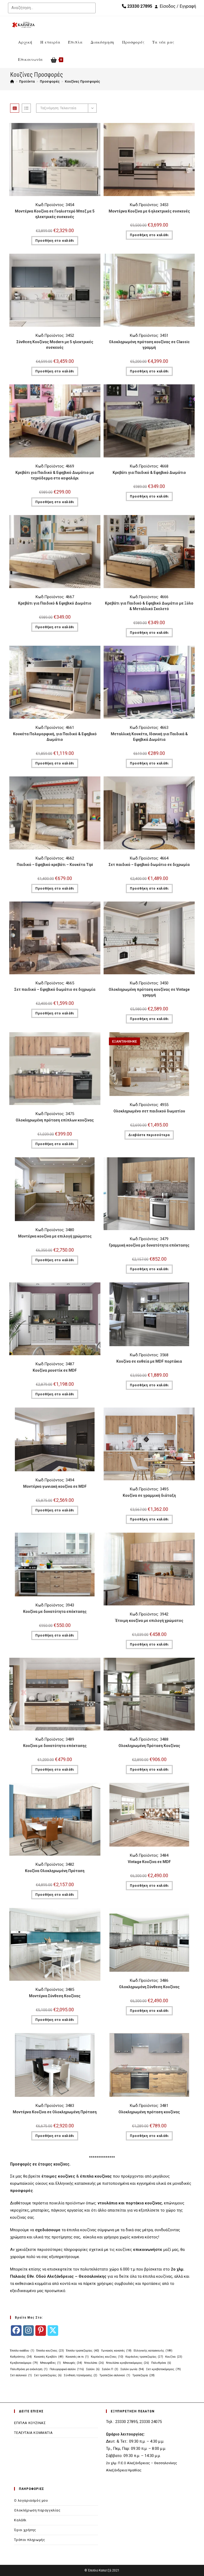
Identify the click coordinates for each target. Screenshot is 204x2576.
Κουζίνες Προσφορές (82, 81)
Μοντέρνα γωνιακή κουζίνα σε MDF (55, 1486)
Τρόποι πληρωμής (29, 2540)
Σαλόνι (93, 2369)
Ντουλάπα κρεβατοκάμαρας (127, 2363)
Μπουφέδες (50, 2363)
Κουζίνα (174, 2357)
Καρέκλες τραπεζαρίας (144, 2357)
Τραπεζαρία (143, 2375)
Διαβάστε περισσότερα (149, 1135)
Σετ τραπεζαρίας (48, 2375)
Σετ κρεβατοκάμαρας (163, 2369)
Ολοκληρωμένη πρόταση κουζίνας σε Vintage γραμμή (149, 992)
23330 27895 (139, 6)
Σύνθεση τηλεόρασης (80, 2375)
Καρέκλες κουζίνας (107, 2357)
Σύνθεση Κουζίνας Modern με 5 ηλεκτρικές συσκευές (55, 345)
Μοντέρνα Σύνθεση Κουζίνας (55, 1996)
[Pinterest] (41, 2331)
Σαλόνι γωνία (132, 2369)
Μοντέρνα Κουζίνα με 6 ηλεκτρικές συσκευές (149, 211)
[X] (53, 2331)
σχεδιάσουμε (48, 2230)
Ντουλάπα (94, 2363)
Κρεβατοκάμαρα (24, 2363)
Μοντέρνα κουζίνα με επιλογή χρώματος (55, 1236)
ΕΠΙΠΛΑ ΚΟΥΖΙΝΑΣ (30, 2423)
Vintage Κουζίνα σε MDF (149, 1862)
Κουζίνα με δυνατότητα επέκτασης (55, 1612)
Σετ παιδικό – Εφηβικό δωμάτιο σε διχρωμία (149, 865)
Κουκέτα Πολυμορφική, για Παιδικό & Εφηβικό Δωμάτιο (55, 737)
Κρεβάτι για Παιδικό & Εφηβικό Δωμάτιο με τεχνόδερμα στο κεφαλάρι (55, 475)
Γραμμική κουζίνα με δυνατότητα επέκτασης (149, 1245)
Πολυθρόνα (161, 2363)
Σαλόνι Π (110, 2369)
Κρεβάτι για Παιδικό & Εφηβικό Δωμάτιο (149, 473)
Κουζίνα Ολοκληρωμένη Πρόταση (55, 1871)
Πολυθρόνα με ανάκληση (29, 2369)
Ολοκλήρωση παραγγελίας (37, 2510)
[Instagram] (28, 2331)
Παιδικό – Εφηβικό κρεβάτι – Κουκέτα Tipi (55, 865)
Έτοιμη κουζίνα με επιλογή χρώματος (149, 1621)
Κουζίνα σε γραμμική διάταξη (149, 1495)
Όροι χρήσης (25, 2530)
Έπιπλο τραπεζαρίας (83, 2351)
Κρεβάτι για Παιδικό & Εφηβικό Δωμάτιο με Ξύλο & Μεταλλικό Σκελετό (149, 606)
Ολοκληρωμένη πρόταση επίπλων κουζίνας (55, 1120)
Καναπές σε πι (77, 2357)
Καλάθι (20, 2520)
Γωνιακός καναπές (116, 2351)
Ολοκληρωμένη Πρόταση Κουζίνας (149, 1746)
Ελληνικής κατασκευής (153, 2351)
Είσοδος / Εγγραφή (178, 6)
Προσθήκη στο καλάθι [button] (55, 241)
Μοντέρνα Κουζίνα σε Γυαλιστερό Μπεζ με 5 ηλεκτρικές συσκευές (55, 214)
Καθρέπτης (21, 2357)
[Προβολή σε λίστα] (26, 108)
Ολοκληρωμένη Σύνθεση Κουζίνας (149, 1987)
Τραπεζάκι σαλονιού (115, 2375)
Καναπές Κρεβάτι (49, 2357)
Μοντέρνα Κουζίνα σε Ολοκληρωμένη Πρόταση (55, 2112)
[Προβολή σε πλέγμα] (15, 108)
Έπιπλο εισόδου (22, 2351)
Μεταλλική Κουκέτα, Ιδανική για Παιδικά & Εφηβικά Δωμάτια (149, 737)
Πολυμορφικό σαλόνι (67, 2369)
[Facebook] (16, 2331)
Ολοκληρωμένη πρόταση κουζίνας (149, 2112)
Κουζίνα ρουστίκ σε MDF (55, 1370)
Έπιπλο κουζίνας (50, 2351)
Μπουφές (73, 2363)
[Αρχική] (12, 81)
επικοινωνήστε (148, 2250)
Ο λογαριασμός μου (31, 2500)
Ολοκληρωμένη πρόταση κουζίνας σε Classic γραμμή (149, 345)
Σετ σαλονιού (21, 2375)
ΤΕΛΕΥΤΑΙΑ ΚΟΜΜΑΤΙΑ (33, 2433)
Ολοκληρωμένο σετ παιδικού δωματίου (149, 1111)
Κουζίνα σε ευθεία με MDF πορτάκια (149, 1361)
